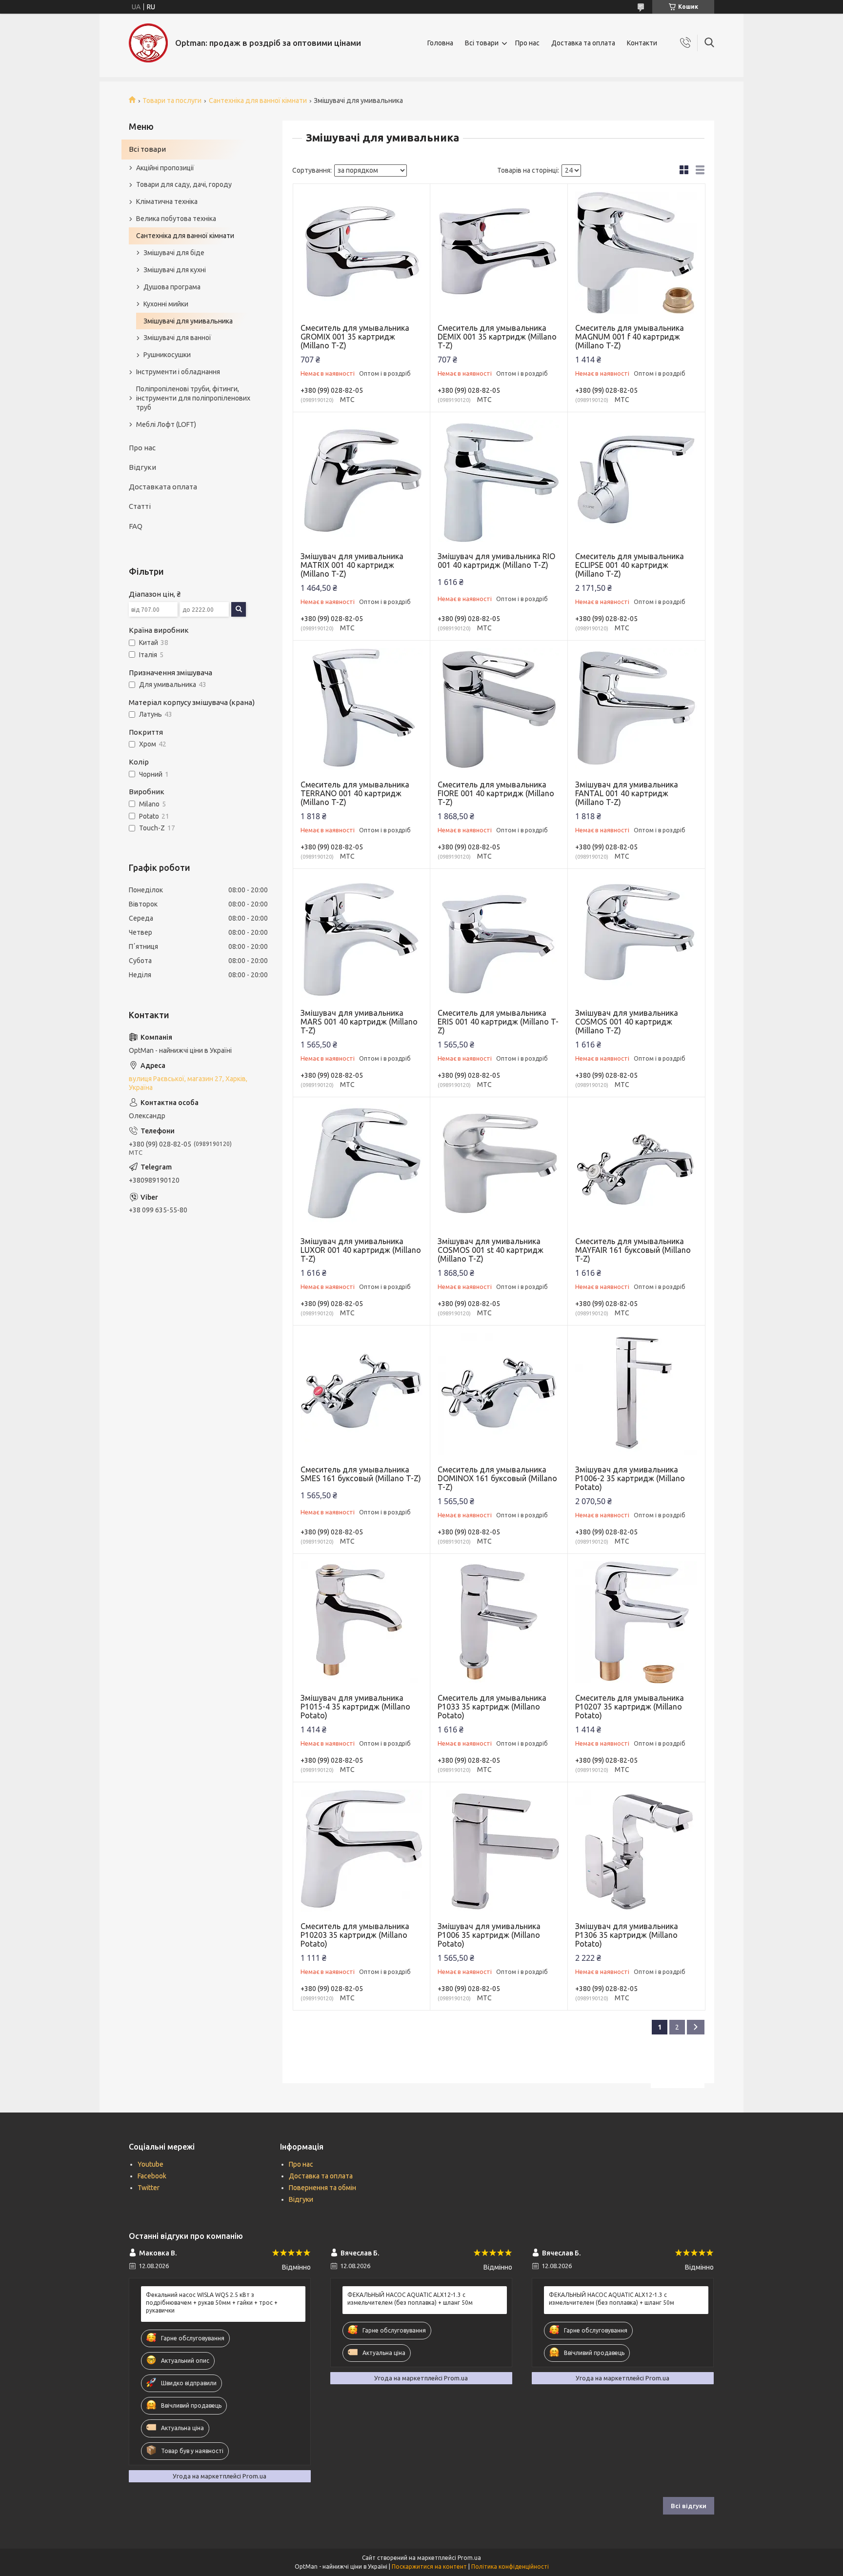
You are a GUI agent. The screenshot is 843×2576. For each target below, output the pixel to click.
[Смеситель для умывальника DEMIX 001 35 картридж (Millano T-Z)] (499, 252)
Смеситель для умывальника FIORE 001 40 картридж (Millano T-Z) (496, 793)
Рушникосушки (167, 355)
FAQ (136, 526)
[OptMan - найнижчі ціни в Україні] (148, 43)
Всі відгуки (689, 2506)
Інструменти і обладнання (178, 372)
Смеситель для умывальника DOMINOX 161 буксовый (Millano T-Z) (497, 1478)
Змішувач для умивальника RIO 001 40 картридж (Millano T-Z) (496, 561)
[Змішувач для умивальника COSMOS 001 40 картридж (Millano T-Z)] (636, 937)
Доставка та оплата (583, 43)
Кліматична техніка (167, 201)
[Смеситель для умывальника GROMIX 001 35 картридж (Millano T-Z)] (362, 252)
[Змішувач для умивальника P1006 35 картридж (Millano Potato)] (499, 1851)
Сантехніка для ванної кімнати (258, 101)
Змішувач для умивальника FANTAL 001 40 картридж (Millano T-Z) (627, 793)
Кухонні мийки (166, 304)
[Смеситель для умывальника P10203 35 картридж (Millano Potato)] (362, 1851)
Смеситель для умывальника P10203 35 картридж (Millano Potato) (355, 1935)
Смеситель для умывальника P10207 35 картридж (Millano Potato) (630, 1707)
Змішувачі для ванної (177, 338)
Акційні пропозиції (165, 168)
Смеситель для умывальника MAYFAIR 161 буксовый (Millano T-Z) (633, 1250)
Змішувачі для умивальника (188, 321)
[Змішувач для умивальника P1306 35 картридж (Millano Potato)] (636, 1851)
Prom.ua (469, 2558)
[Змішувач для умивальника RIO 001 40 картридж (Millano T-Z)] (499, 481)
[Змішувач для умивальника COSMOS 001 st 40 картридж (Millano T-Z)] (499, 1166)
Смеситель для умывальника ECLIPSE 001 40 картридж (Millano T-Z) (630, 565)
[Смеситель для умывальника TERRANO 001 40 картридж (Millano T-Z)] (362, 709)
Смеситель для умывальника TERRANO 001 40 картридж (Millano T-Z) (355, 793)
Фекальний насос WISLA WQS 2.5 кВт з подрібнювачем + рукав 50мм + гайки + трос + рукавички (212, 2303)
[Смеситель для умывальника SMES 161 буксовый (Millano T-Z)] (362, 1394)
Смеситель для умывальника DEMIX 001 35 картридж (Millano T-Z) (497, 337)
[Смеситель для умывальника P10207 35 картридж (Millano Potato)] (636, 1622)
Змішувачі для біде (174, 253)
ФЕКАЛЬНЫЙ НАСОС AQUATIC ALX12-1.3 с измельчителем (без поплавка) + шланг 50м (410, 2299)
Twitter (149, 2188)
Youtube (151, 2164)
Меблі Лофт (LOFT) (166, 424)
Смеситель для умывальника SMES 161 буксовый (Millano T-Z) (361, 1474)
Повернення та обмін (322, 2188)
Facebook (152, 2176)
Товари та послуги (172, 101)
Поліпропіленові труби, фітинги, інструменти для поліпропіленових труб (193, 398)
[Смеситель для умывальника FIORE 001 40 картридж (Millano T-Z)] (499, 709)
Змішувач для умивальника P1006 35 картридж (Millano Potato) (489, 1935)
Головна (440, 43)
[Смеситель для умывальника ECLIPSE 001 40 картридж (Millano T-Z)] (636, 481)
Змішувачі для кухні (175, 270)
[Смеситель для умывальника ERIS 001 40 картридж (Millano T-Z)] (499, 937)
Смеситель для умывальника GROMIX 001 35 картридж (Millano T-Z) (355, 337)
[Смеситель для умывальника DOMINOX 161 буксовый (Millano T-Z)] (499, 1394)
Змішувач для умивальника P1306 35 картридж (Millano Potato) (627, 1935)
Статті (140, 506)
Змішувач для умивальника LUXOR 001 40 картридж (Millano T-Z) (361, 1250)
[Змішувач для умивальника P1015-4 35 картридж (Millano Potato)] (362, 1622)
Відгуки (142, 467)
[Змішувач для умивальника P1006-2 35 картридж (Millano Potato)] (636, 1394)
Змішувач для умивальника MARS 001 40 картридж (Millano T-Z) (359, 1022)
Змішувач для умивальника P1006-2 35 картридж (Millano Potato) (630, 1478)
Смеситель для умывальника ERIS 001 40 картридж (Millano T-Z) (498, 1022)
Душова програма (172, 287)
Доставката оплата (163, 487)
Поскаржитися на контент (429, 2566)
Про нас (527, 43)
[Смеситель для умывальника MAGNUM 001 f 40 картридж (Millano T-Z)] (636, 252)
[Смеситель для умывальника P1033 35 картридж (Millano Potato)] (499, 1622)
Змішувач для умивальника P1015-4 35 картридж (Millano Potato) (355, 1707)
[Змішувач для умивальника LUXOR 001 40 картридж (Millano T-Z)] (362, 1166)
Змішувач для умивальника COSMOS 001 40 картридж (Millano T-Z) (627, 1022)
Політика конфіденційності (510, 2566)
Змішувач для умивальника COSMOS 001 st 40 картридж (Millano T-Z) (491, 1250)
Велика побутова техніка (176, 219)
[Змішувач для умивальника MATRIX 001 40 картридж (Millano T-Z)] (362, 481)
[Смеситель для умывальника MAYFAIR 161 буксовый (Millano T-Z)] (636, 1166)
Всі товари (482, 43)
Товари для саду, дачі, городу (184, 184)
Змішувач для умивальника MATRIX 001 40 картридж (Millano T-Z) (352, 565)
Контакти (642, 43)
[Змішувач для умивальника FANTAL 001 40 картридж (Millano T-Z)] (636, 709)
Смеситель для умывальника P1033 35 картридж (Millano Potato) (492, 1707)
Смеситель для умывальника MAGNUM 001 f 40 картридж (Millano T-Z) (630, 337)
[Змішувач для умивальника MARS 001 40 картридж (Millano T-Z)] (362, 937)
